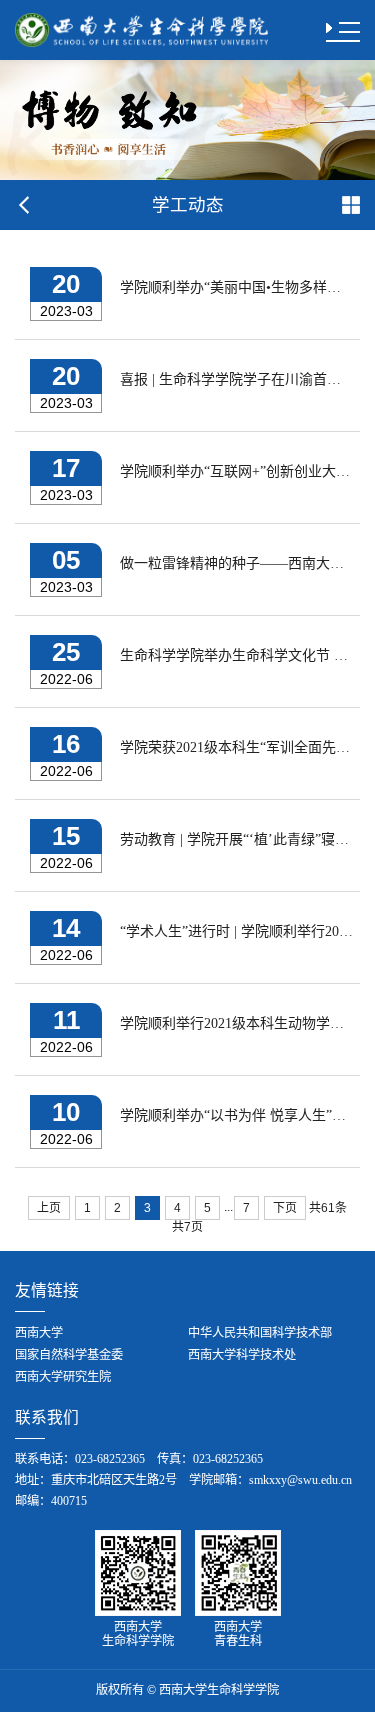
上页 (49, 1208)
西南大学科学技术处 (242, 1355)
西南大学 (39, 1333)
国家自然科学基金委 (69, 1355)
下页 (285, 1208)
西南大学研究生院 (63, 1377)
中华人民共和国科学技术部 (260, 1333)
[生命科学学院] (141, 29)
